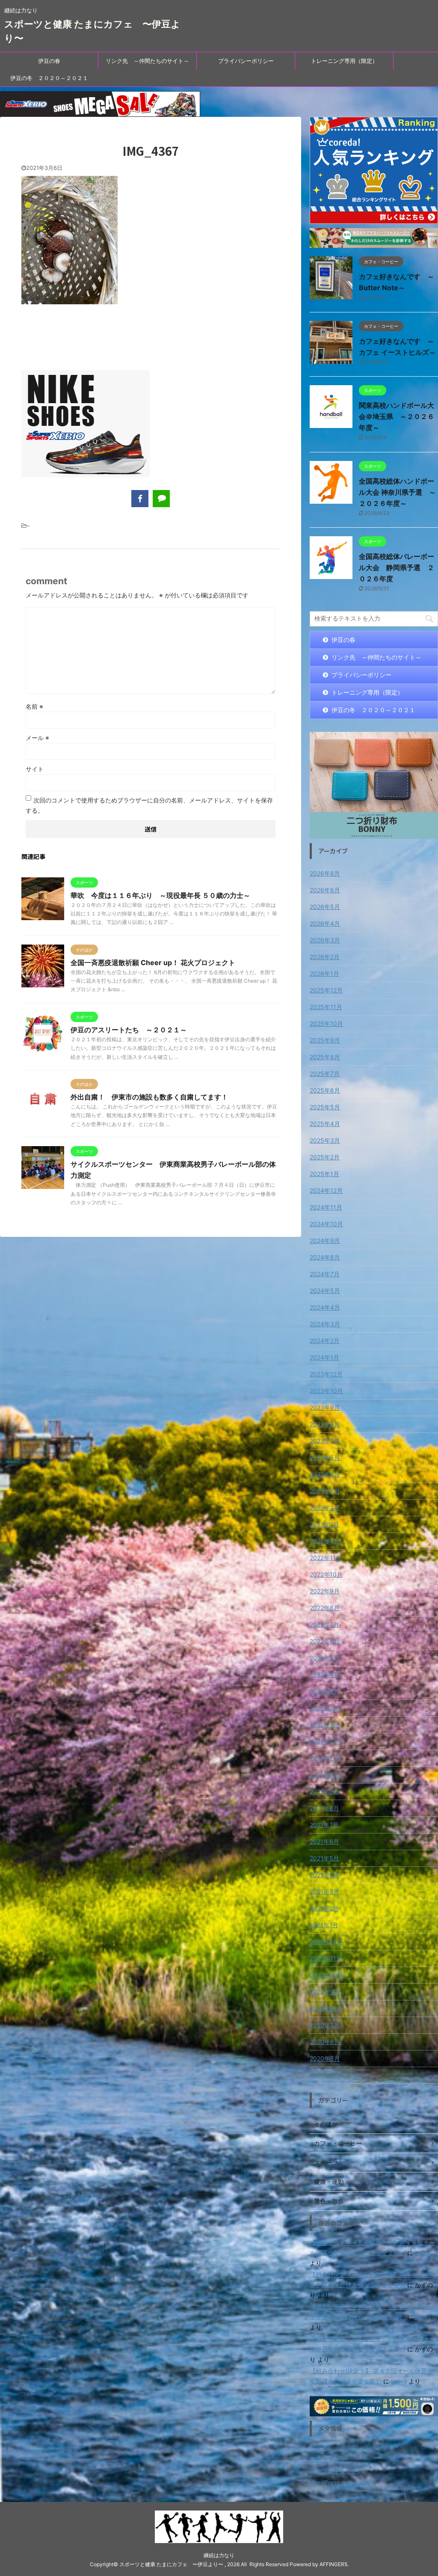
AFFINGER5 (333, 2564)
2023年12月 (326, 1374)
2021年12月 (326, 1741)
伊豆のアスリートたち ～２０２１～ (129, 1030)
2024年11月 (326, 1207)
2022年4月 (325, 1674)
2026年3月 (325, 940)
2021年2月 (324, 1908)
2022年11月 (326, 1558)
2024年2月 (325, 1341)
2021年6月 (324, 1841)
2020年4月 (325, 2075)
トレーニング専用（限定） (344, 61)
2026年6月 (325, 890)
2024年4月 (325, 1307)
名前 (34, 706)
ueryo (423, 2253)
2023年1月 (324, 1524)
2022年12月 (326, 1541)
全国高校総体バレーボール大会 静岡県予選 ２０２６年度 (397, 567)
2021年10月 (326, 1775)
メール (37, 738)
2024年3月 (325, 1324)
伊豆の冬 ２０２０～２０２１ (49, 78)
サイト (35, 769)
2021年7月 (324, 1825)
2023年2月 (325, 1508)
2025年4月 (325, 1124)
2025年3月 (325, 1140)
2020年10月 (326, 1975)
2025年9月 (325, 1040)
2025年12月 (326, 990)
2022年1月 (324, 1725)
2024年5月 (325, 1291)
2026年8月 (325, 873)
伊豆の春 (49, 61)
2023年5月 (325, 1457)
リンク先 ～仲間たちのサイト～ (147, 61)
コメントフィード (334, 2471)
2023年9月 (325, 1407)
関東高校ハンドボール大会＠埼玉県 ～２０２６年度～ (397, 416)
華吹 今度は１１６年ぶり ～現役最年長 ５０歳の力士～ (160, 895)
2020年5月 (325, 2058)
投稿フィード (328, 2459)
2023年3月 (325, 1491)
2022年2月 (324, 1708)
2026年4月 (325, 923)
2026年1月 (324, 973)
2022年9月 (325, 1591)
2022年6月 (325, 1641)
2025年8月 (325, 1057)
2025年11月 (326, 1007)
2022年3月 (325, 1691)
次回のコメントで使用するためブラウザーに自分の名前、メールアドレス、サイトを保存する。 (149, 805)
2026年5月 (325, 907)
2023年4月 (325, 1474)
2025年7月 (325, 1074)
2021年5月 (324, 1858)
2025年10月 (326, 1024)
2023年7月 (325, 1441)
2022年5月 (325, 1658)
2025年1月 (324, 1174)
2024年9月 (325, 1240)
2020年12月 (326, 1942)
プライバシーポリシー (246, 61)
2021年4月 (324, 1875)
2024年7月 (325, 1274)
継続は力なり (219, 2555)
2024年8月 (325, 1257)
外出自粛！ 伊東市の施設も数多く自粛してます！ (149, 1097)
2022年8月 (325, 1608)
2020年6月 (325, 2042)
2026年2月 (325, 957)
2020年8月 (325, 2008)
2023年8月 (325, 1424)
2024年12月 (326, 1190)
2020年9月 (325, 1992)
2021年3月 (324, 1891)
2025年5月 (325, 1107)
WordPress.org (330, 2482)
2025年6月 (325, 1090)
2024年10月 (326, 1224)
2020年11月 (326, 1958)
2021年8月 (324, 1808)
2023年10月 (326, 1391)
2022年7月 (324, 1624)
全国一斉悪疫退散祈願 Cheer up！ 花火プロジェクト (153, 963)
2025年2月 (325, 1157)
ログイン (322, 2448)
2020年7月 (325, 2025)
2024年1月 (324, 1357)
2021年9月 (324, 1791)
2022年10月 (326, 1574)
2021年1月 (324, 1925)
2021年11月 (326, 1758)
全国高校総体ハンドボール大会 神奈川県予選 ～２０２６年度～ (397, 492)
